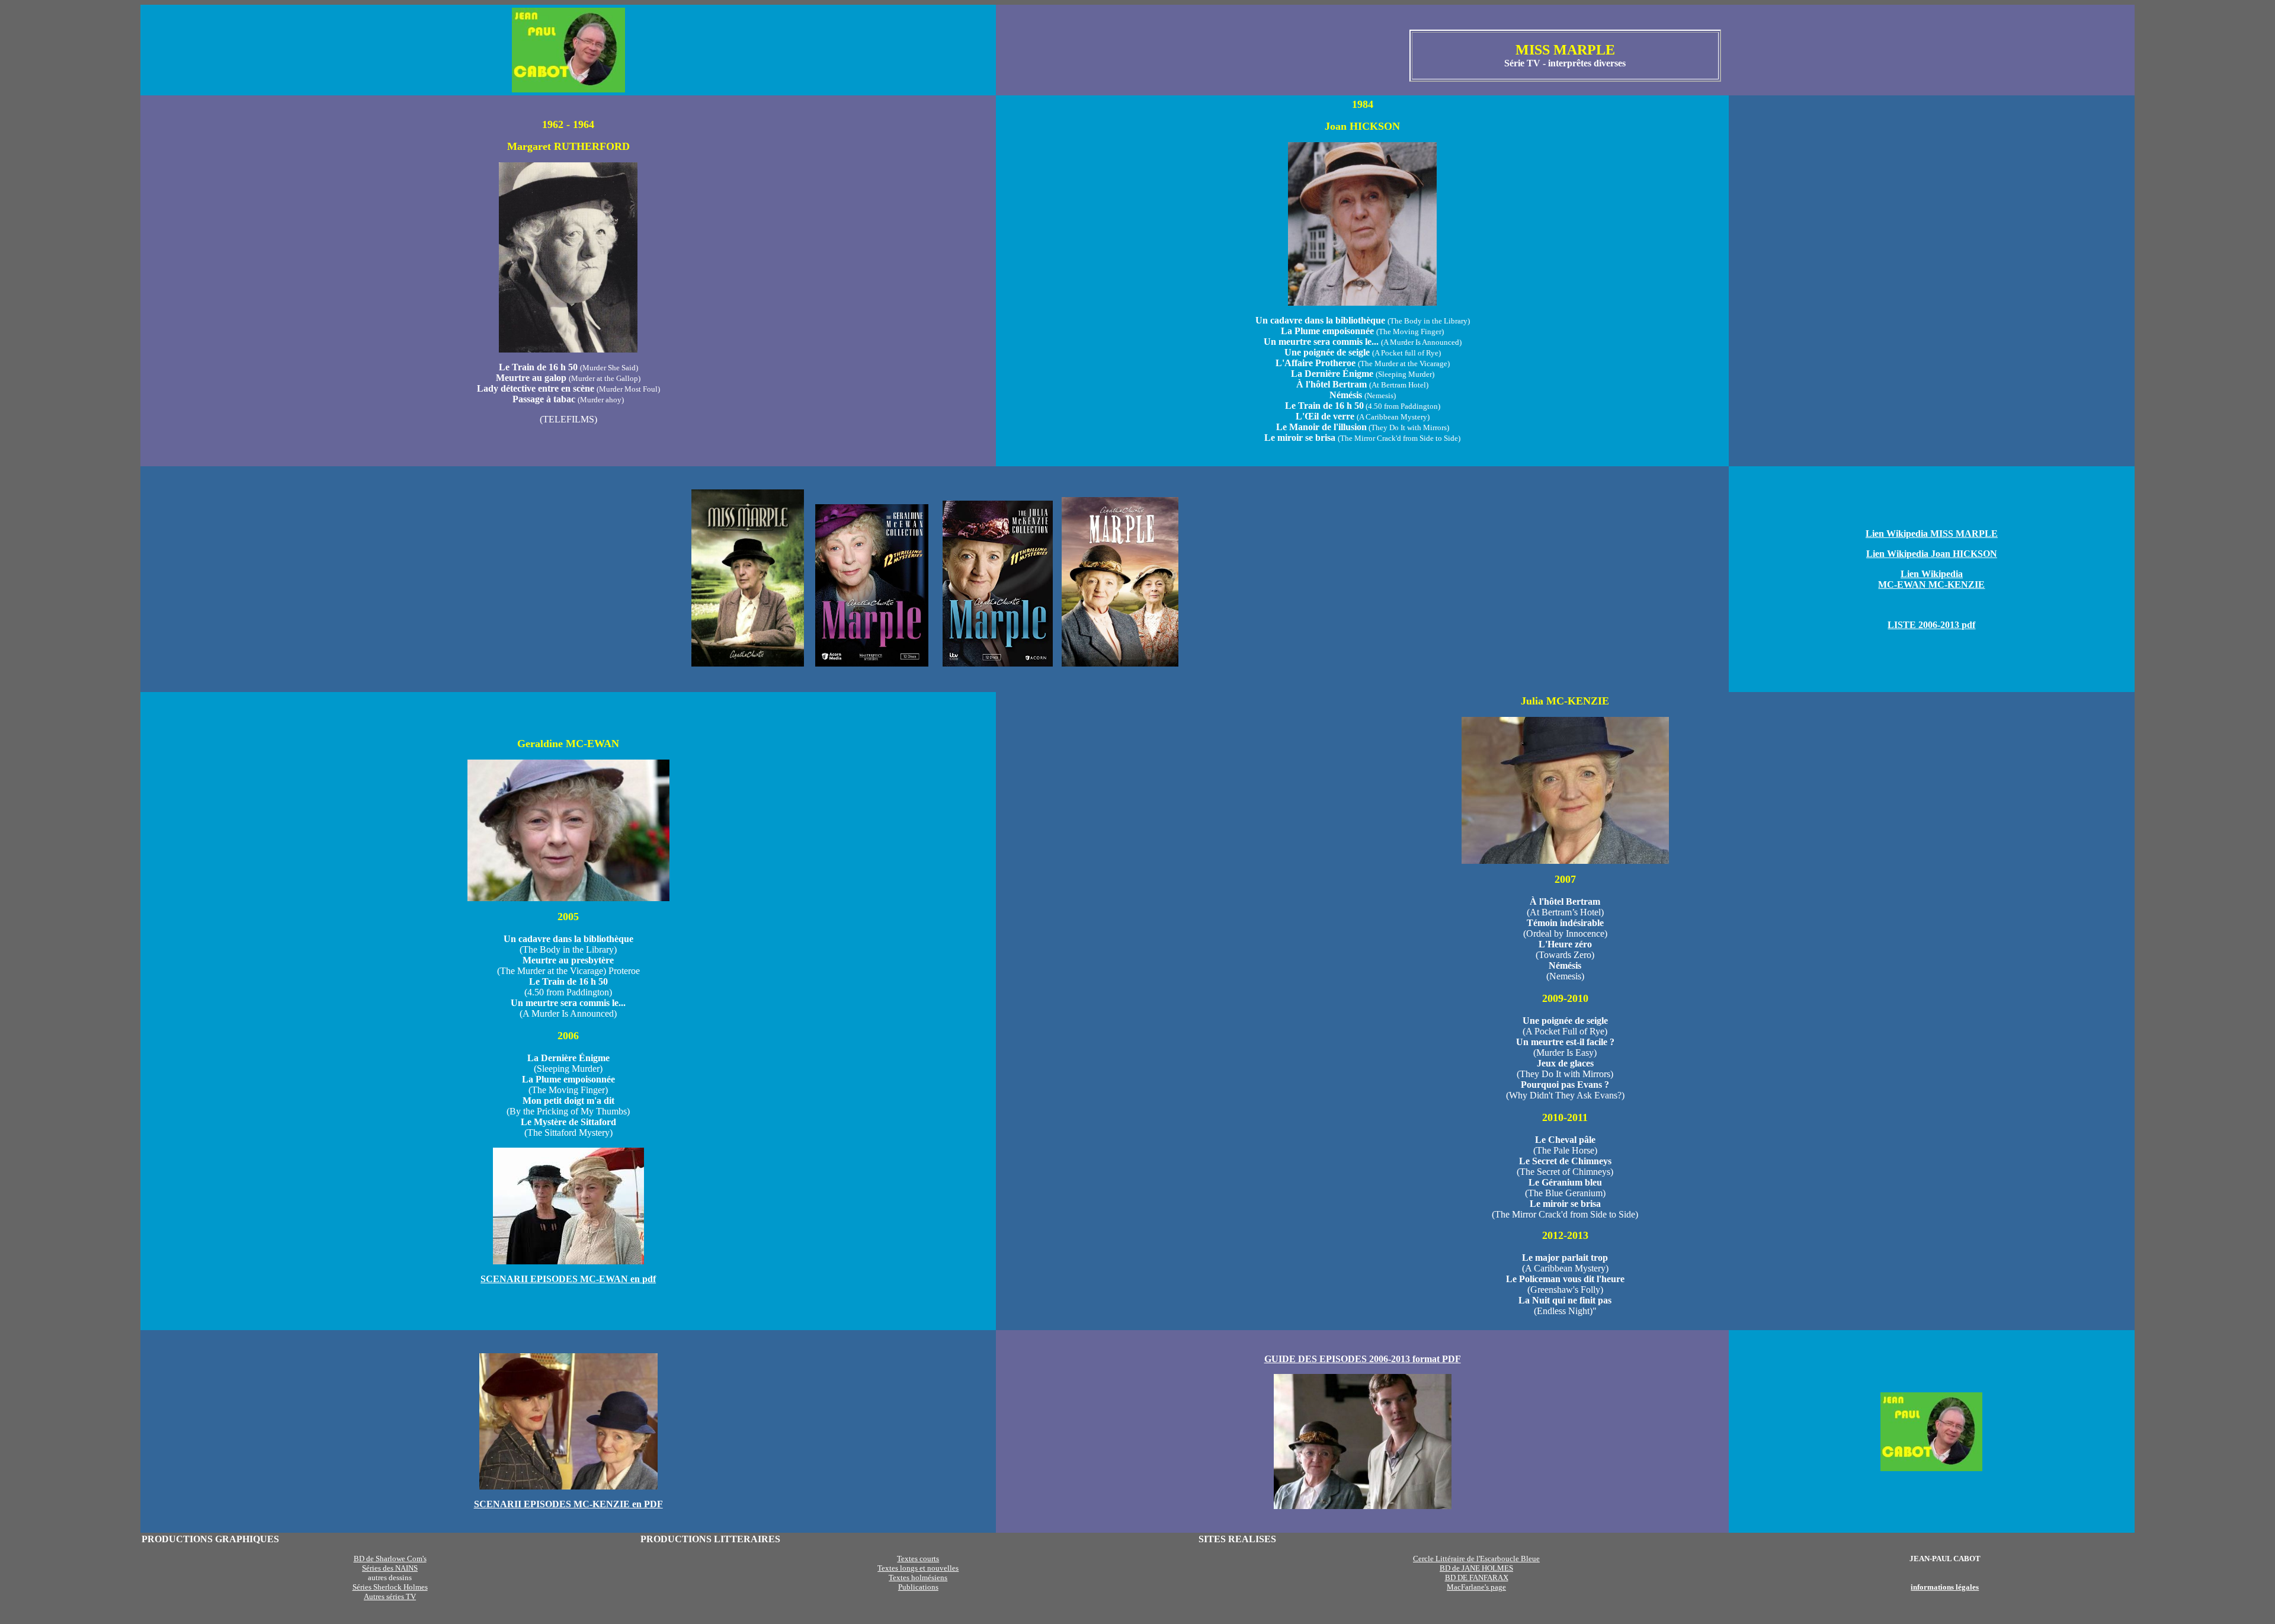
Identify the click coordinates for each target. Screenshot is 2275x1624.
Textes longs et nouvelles (918, 1568)
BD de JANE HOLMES (1476, 1568)
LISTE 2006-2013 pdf (1931, 625)
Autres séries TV (390, 1596)
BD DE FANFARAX (1477, 1577)
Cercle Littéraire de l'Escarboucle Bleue (1476, 1559)
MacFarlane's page (1476, 1587)
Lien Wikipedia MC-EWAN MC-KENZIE (1931, 579)
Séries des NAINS (390, 1568)
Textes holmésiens (918, 1577)
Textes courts (918, 1559)
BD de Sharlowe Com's (390, 1559)
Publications (918, 1587)
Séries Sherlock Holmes (390, 1587)
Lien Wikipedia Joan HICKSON (1932, 554)
